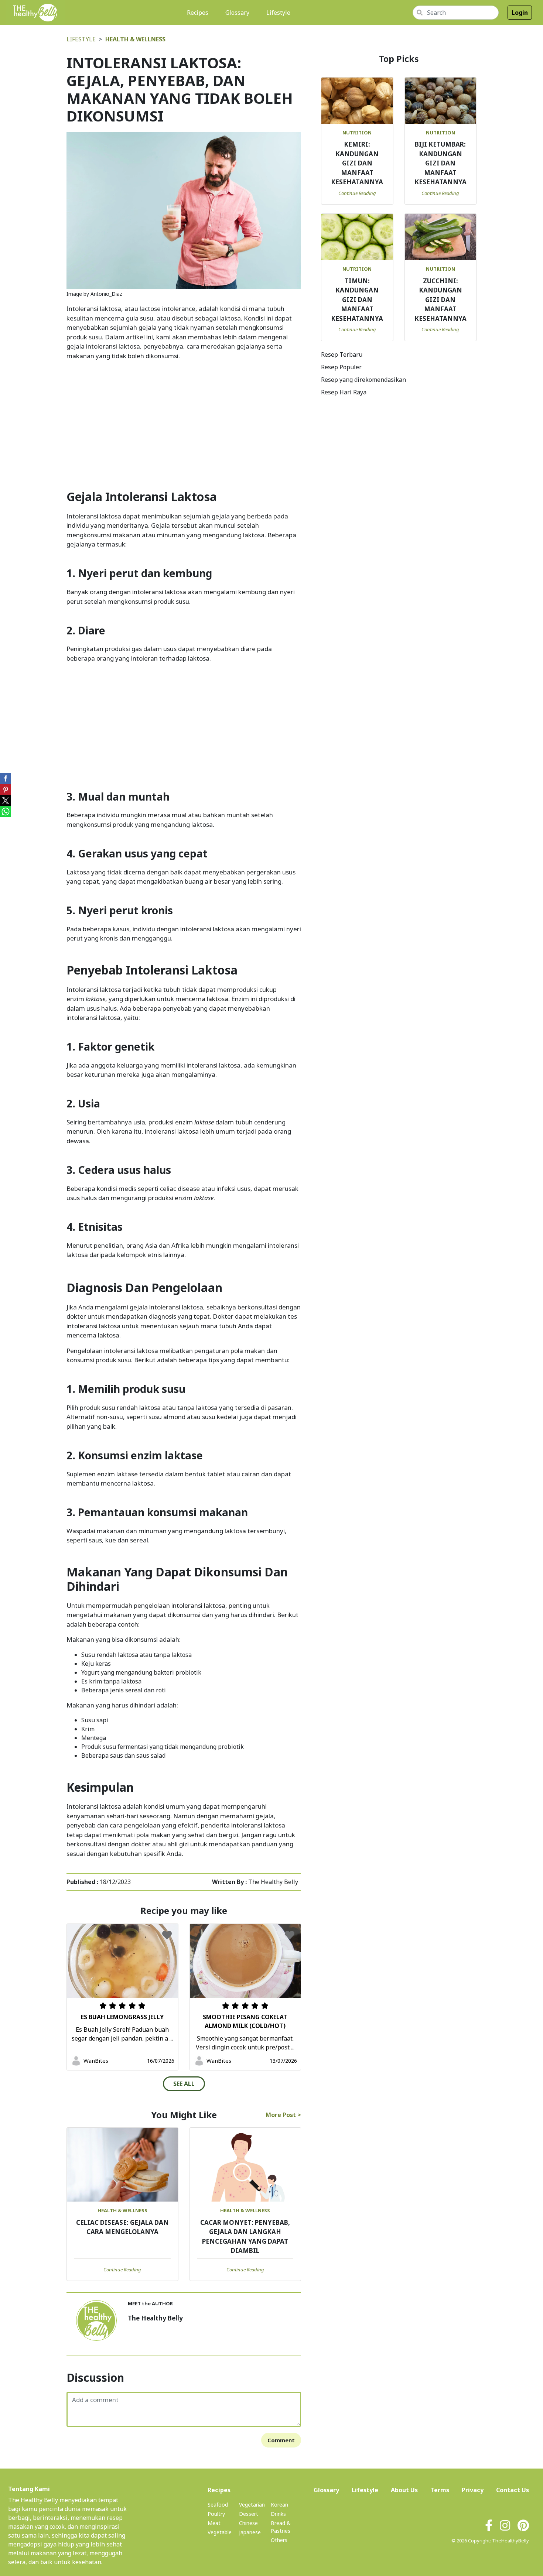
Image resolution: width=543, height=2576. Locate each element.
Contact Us (513, 2490)
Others (279, 2540)
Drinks (278, 2514)
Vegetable (220, 2532)
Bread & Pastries (281, 2527)
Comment (281, 2440)
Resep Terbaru (342, 354)
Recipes (199, 12)
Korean (279, 2505)
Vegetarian (252, 2505)
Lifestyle (278, 13)
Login (520, 13)
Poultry (216, 2514)
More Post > (283, 2115)
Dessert (249, 2514)
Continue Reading (122, 2270)
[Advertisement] (184, 418)
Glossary (237, 13)
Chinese (248, 2523)
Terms (440, 2490)
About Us (404, 2490)
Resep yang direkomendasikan (363, 380)
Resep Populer (341, 367)
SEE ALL (184, 2084)
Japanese (250, 2532)
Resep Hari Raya (344, 392)
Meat (214, 2523)
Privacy (473, 2490)
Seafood (218, 2505)
